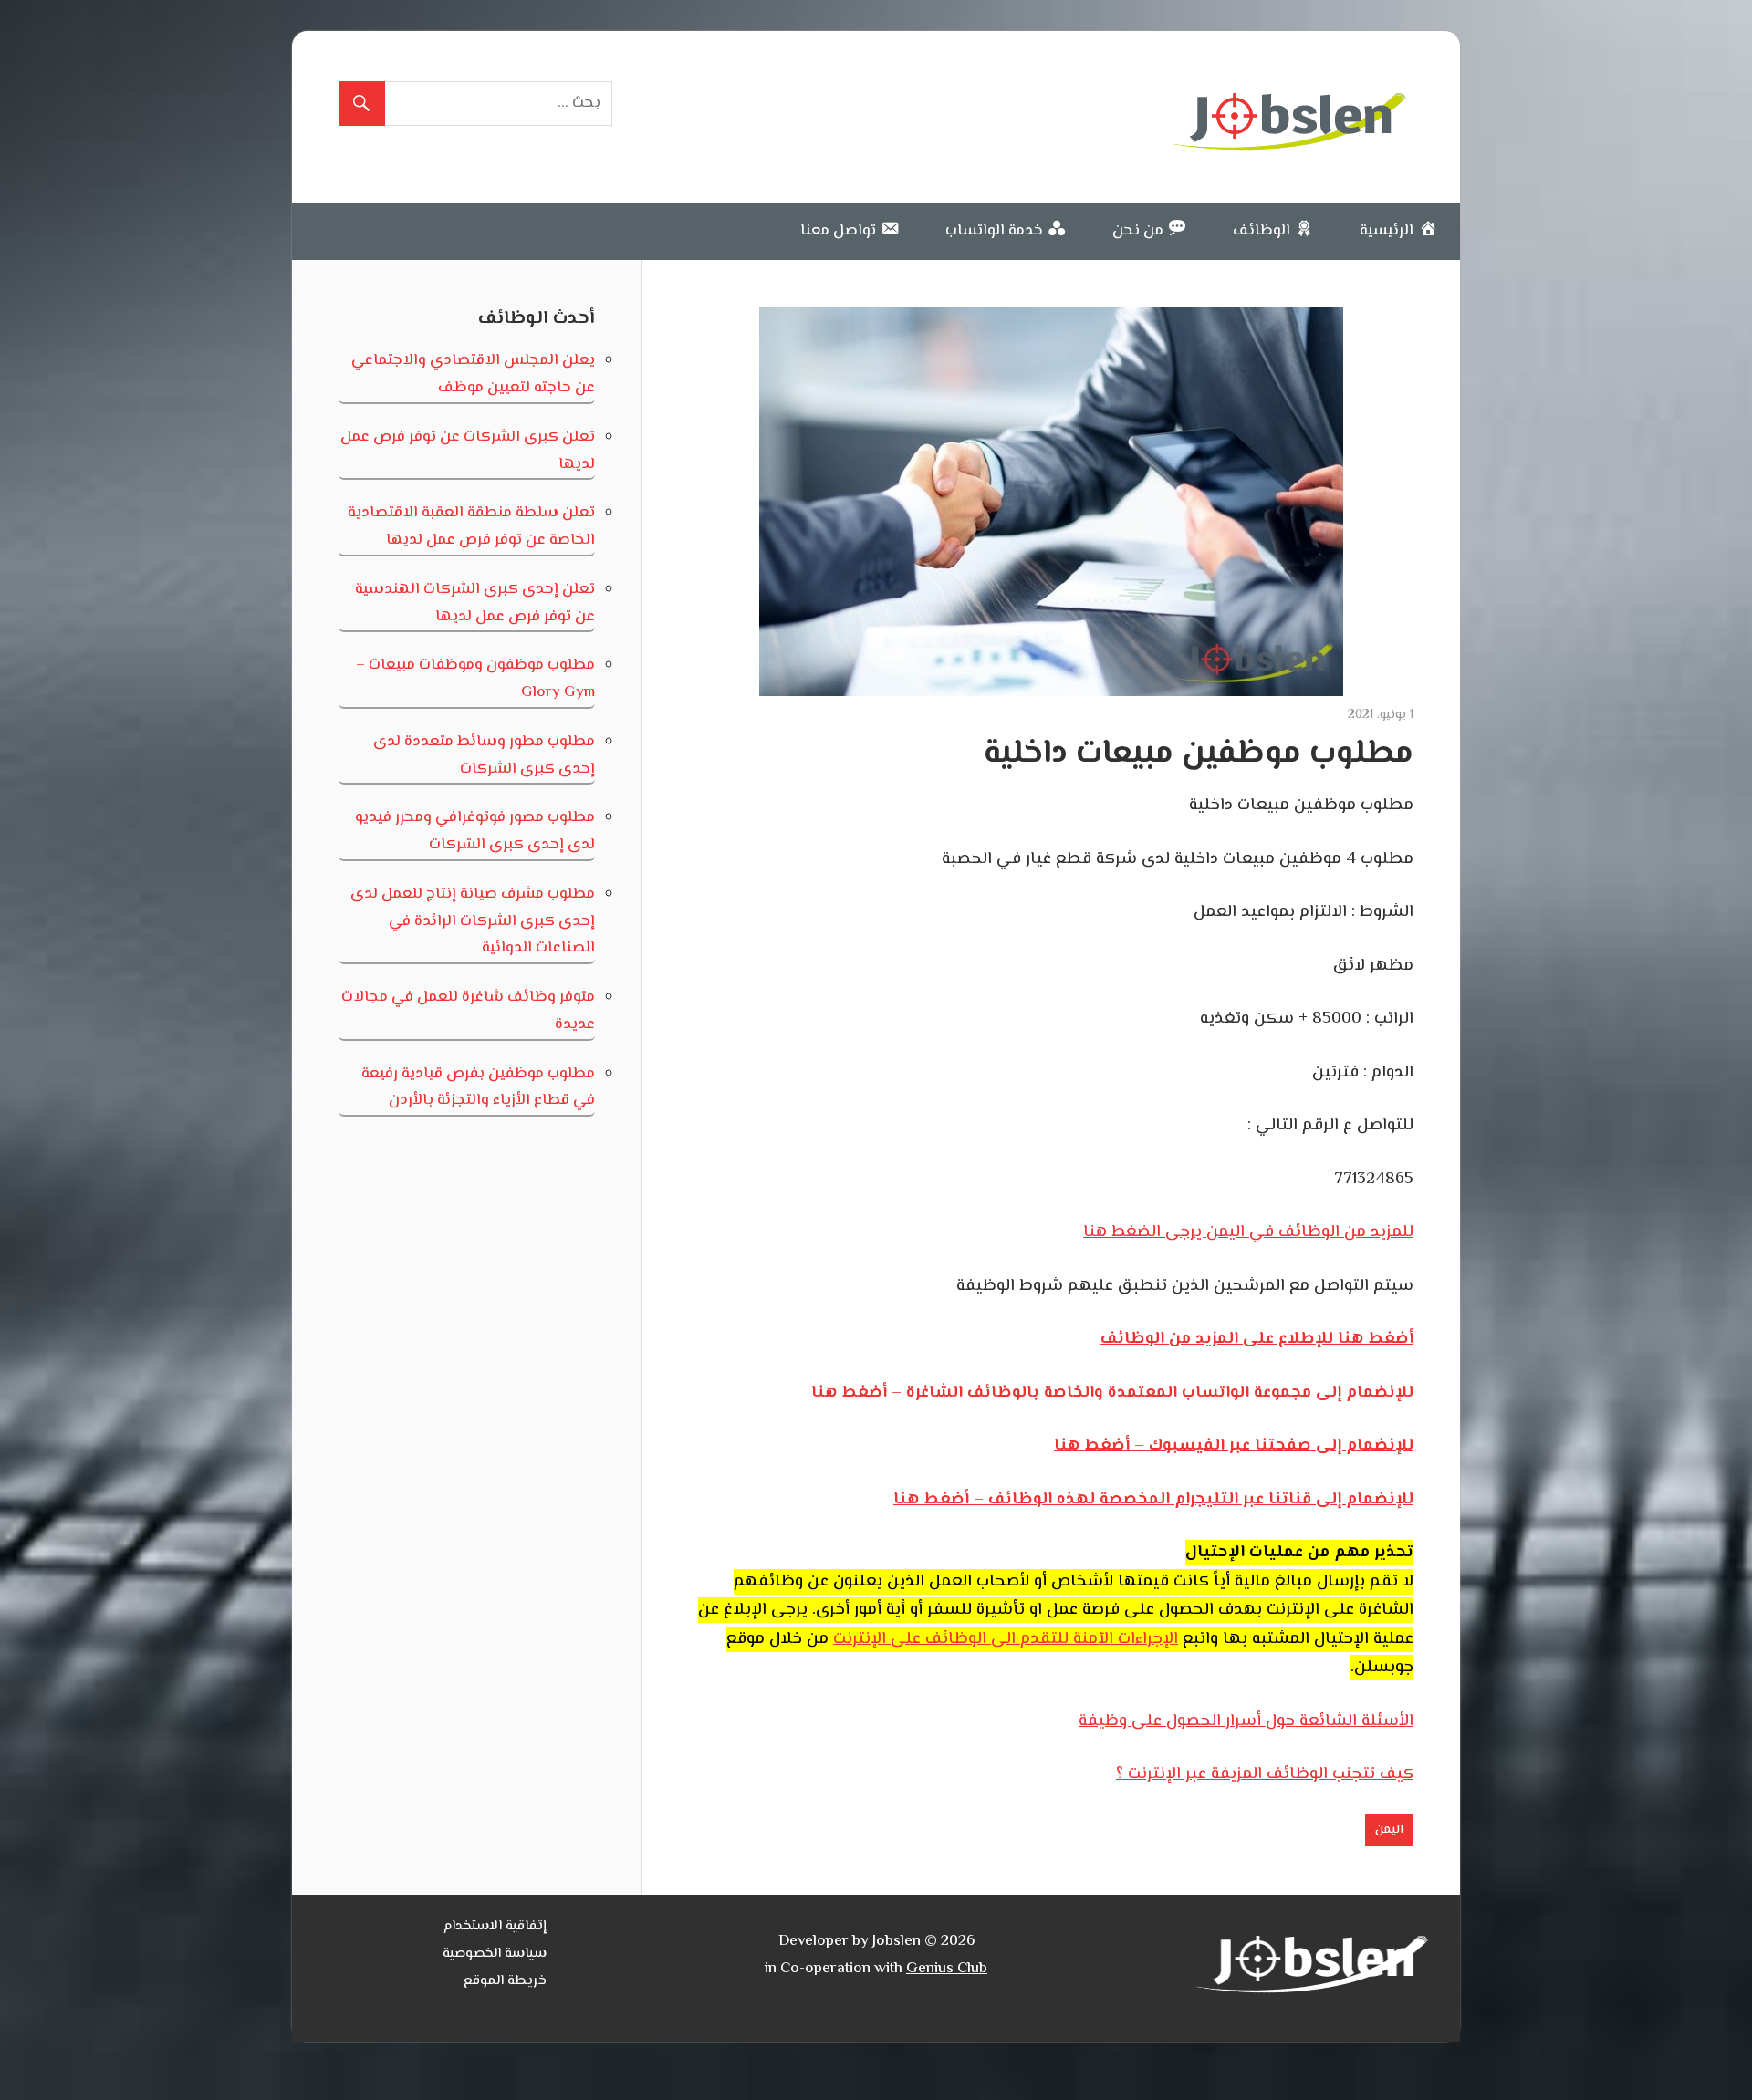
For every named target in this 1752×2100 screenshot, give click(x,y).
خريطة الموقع (505, 1981)
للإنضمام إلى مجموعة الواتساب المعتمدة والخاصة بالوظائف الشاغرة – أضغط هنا (1112, 1393)
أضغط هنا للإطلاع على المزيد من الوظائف (1257, 1339)
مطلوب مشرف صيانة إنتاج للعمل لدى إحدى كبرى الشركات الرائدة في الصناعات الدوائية (473, 921)
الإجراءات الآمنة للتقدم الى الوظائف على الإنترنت (1006, 1639)
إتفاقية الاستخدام (495, 1926)
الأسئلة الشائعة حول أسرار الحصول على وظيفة (1246, 1721)
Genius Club (947, 1969)
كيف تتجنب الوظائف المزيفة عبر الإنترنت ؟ (1265, 1774)
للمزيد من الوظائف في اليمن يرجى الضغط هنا (1248, 1232)
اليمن (1389, 1830)
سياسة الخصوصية (495, 1954)
